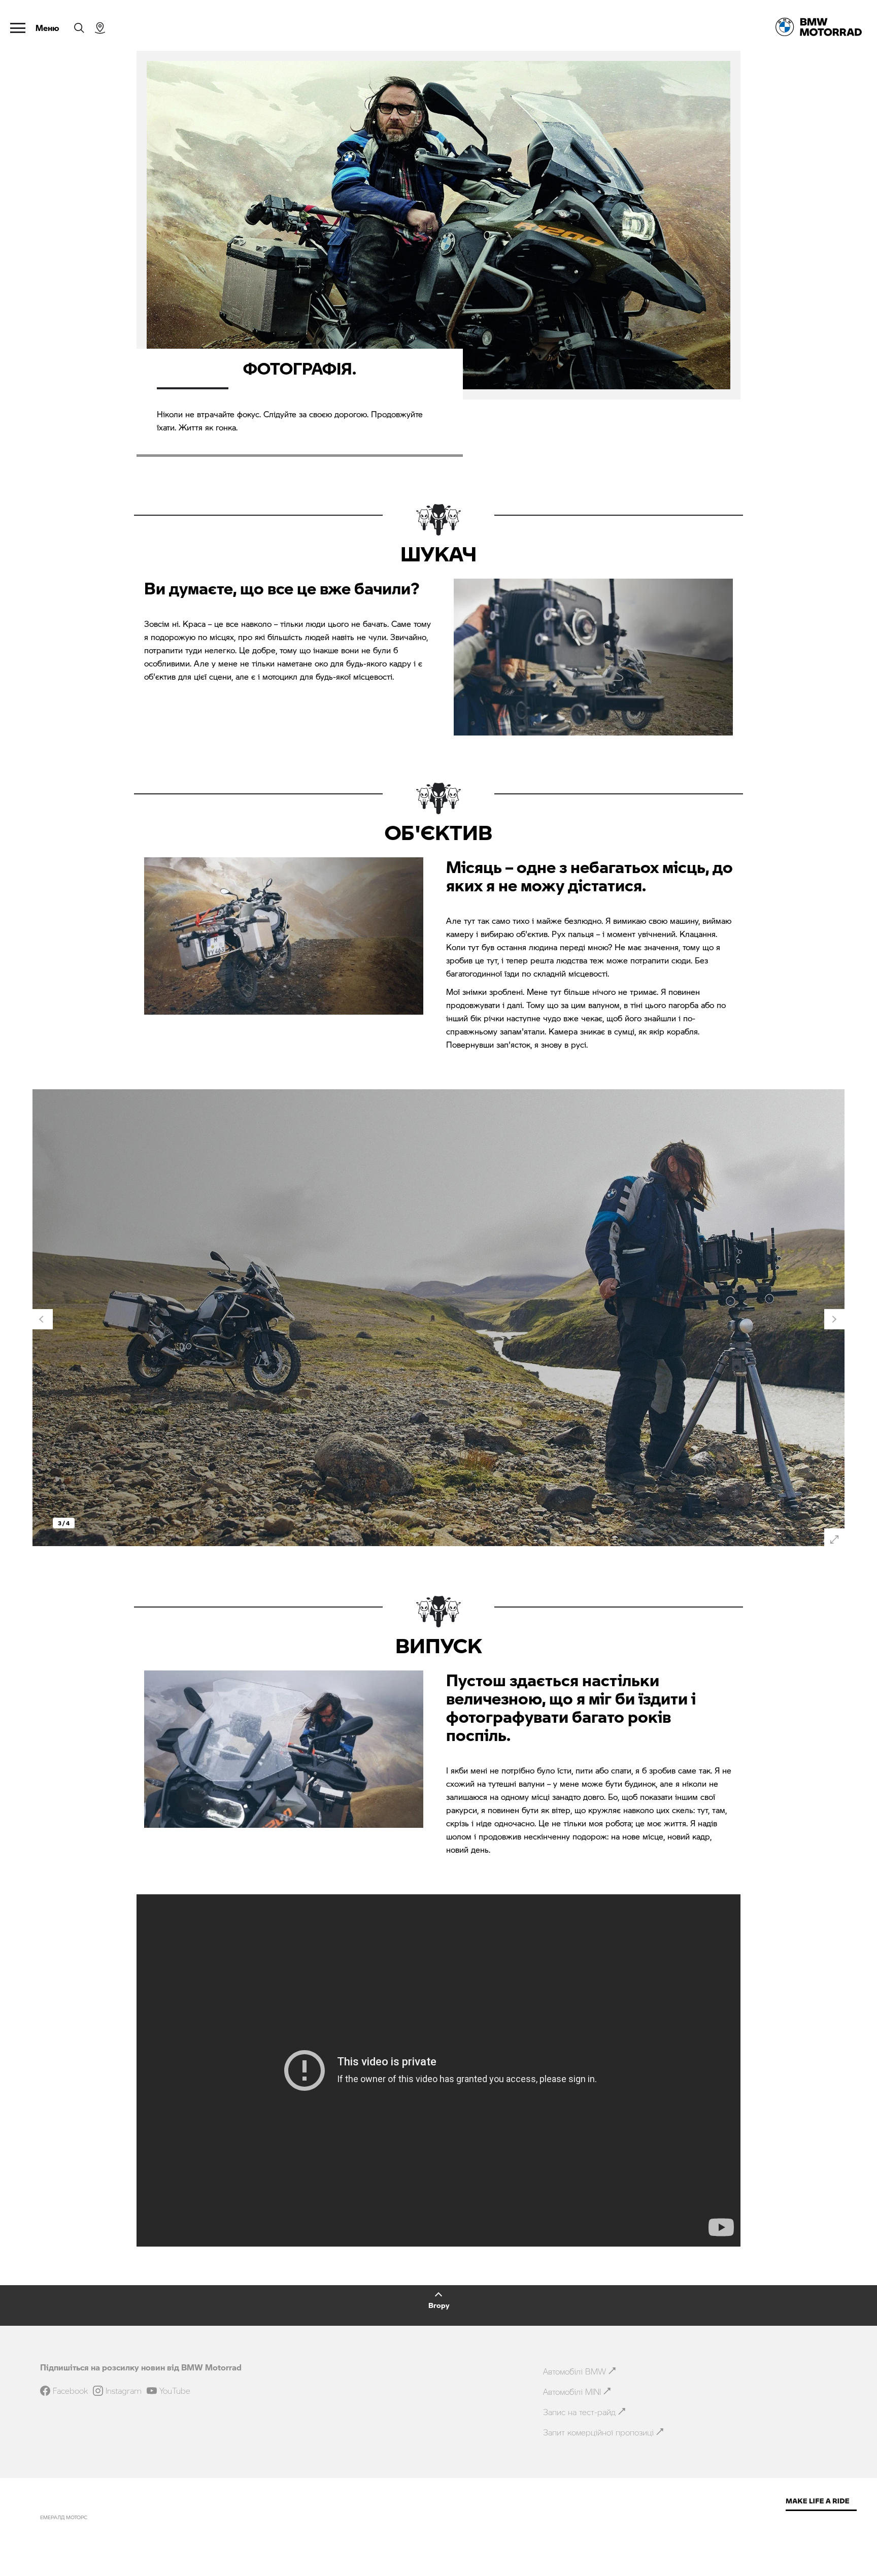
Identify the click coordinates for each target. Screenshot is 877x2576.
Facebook (70, 2391)
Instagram (124, 2391)
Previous (43, 1319)
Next (834, 1319)
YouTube (175, 2391)
